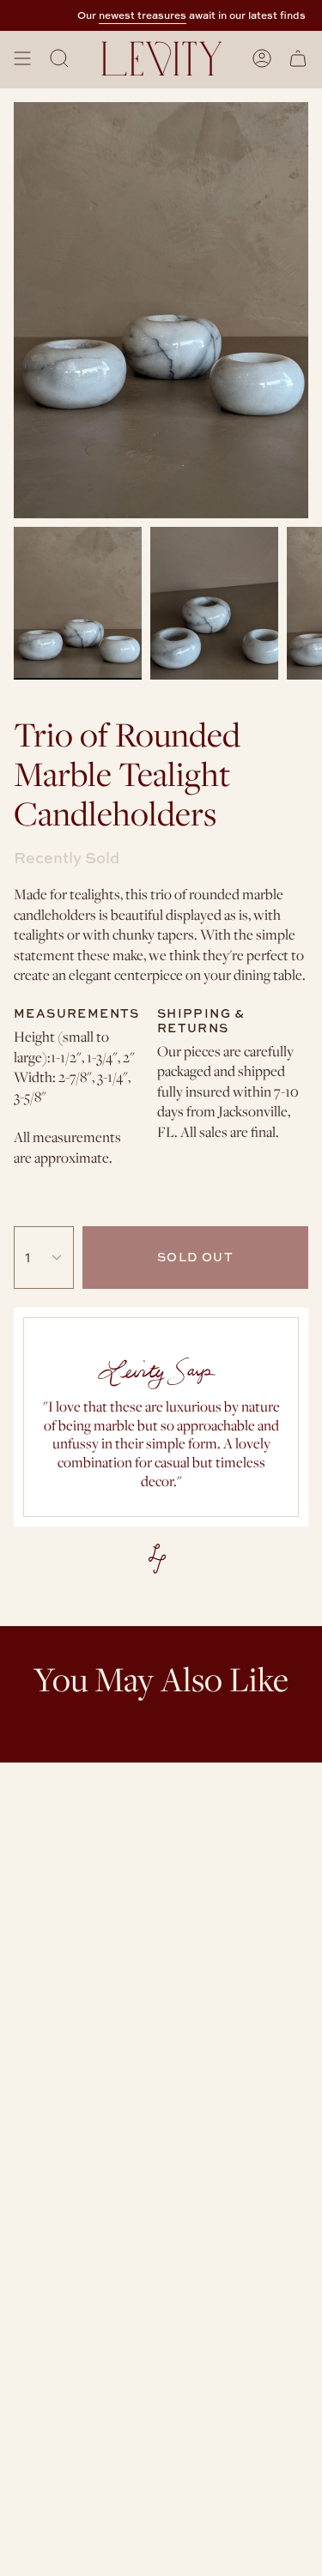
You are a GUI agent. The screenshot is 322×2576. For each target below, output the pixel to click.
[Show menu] (22, 58)
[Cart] (298, 58)
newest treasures (135, 15)
